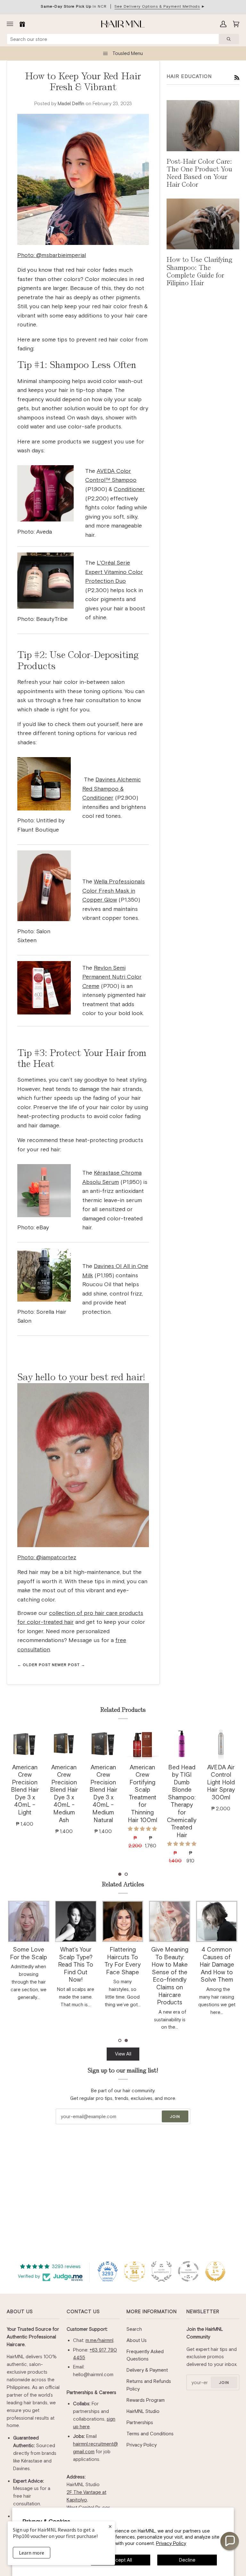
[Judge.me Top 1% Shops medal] (215, 2271)
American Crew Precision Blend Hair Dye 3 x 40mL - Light (25, 1790)
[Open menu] (12, 24)
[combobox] (113, 39)
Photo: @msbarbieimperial (52, 255)
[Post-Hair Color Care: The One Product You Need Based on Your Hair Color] (203, 125)
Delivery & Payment (147, 2370)
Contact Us (83, 2311)
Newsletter (203, 2311)
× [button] (110, 2526)
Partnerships (140, 2422)
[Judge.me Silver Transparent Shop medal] (188, 2271)
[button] (120, 1874)
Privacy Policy (171, 2543)
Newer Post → (69, 1665)
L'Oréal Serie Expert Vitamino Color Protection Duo (114, 572)
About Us (20, 2311)
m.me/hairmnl (99, 2340)
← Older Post (35, 1665)
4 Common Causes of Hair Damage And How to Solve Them (217, 1965)
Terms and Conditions (150, 2434)
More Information (152, 2311)
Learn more (32, 2553)
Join (175, 2117)
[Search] (229, 39)
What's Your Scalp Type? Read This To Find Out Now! (76, 1965)
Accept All (121, 2560)
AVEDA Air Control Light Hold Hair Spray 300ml (221, 1782)
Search (134, 2329)
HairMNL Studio (143, 2411)
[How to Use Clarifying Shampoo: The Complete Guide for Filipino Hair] (203, 224)
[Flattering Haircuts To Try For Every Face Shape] (123, 1921)
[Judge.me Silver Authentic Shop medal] (161, 2271)
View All (123, 2054)
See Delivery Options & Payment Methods (157, 6)
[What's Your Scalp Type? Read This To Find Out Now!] (76, 1921)
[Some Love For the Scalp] (29, 1921)
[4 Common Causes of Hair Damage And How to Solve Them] (217, 1921)
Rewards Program (146, 2400)
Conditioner (129, 489)
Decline (187, 2560)
